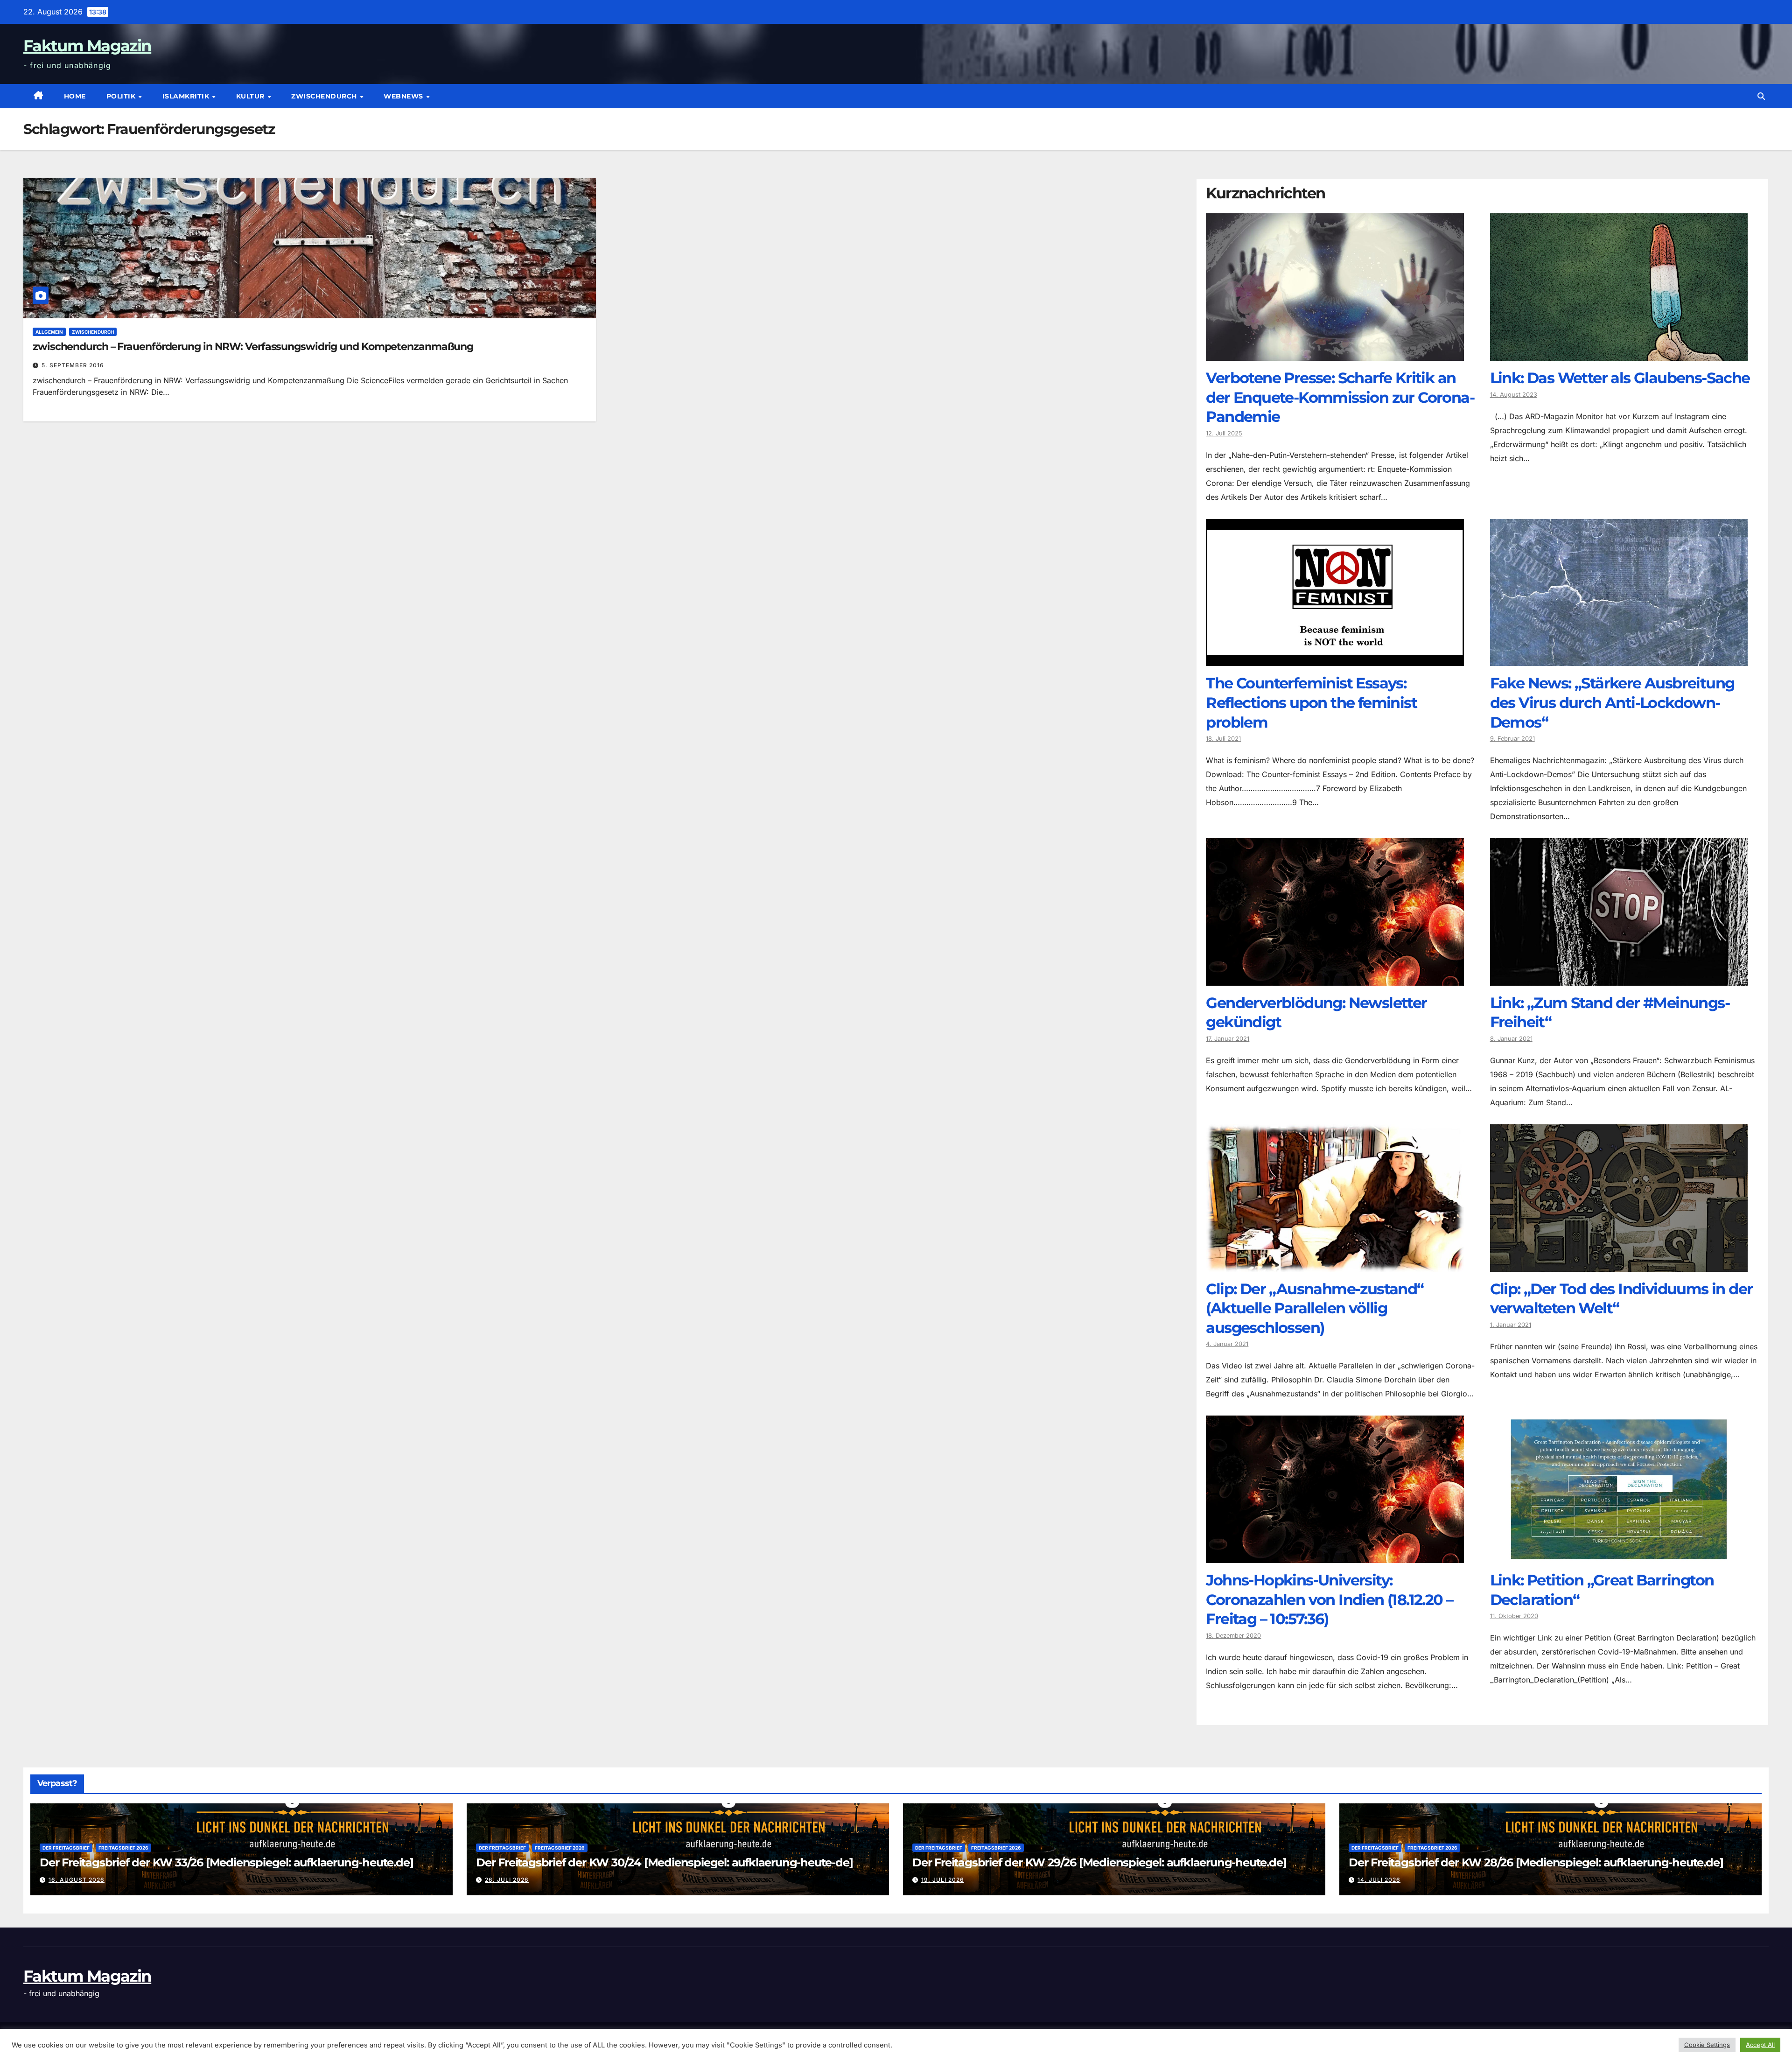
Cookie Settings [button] (1707, 2045)
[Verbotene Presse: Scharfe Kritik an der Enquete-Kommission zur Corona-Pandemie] (1335, 354)
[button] (1761, 96)
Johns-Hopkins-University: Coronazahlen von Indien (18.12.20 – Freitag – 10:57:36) (1329, 1599)
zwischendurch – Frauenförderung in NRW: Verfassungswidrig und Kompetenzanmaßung (253, 347)
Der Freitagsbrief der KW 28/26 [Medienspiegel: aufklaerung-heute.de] (1536, 1862)
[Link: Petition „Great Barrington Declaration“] (1619, 1556)
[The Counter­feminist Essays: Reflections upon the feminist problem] (1335, 659)
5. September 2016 (73, 365)
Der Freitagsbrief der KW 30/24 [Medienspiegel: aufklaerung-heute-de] (664, 1862)
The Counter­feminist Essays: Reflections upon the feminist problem (1311, 702)
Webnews (404, 96)
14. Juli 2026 (1379, 1880)
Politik (122, 96)
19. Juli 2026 (943, 1880)
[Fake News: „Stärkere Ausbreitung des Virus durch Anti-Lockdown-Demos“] (1619, 659)
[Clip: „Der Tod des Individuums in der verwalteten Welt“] (1619, 1265)
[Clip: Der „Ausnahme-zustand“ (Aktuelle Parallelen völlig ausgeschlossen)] (1335, 1265)
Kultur (252, 96)
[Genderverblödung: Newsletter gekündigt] (1335, 979)
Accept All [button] (1760, 2045)
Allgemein (49, 332)
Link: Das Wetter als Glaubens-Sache (1620, 378)
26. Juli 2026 (507, 1880)
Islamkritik (187, 96)
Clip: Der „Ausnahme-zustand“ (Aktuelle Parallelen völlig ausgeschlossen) (1315, 1308)
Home (75, 96)
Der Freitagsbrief (66, 1848)
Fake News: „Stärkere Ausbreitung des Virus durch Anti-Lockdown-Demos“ (1612, 702)
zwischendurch (325, 96)
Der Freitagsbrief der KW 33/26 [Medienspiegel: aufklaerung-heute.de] (226, 1862)
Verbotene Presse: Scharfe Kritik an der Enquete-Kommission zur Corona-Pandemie (1340, 397)
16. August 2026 (77, 1880)
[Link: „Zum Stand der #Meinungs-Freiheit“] (1619, 979)
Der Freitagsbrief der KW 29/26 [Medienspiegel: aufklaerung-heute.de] (1099, 1862)
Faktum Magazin (87, 46)
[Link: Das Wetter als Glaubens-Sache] (1619, 354)
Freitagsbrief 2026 (123, 1848)
